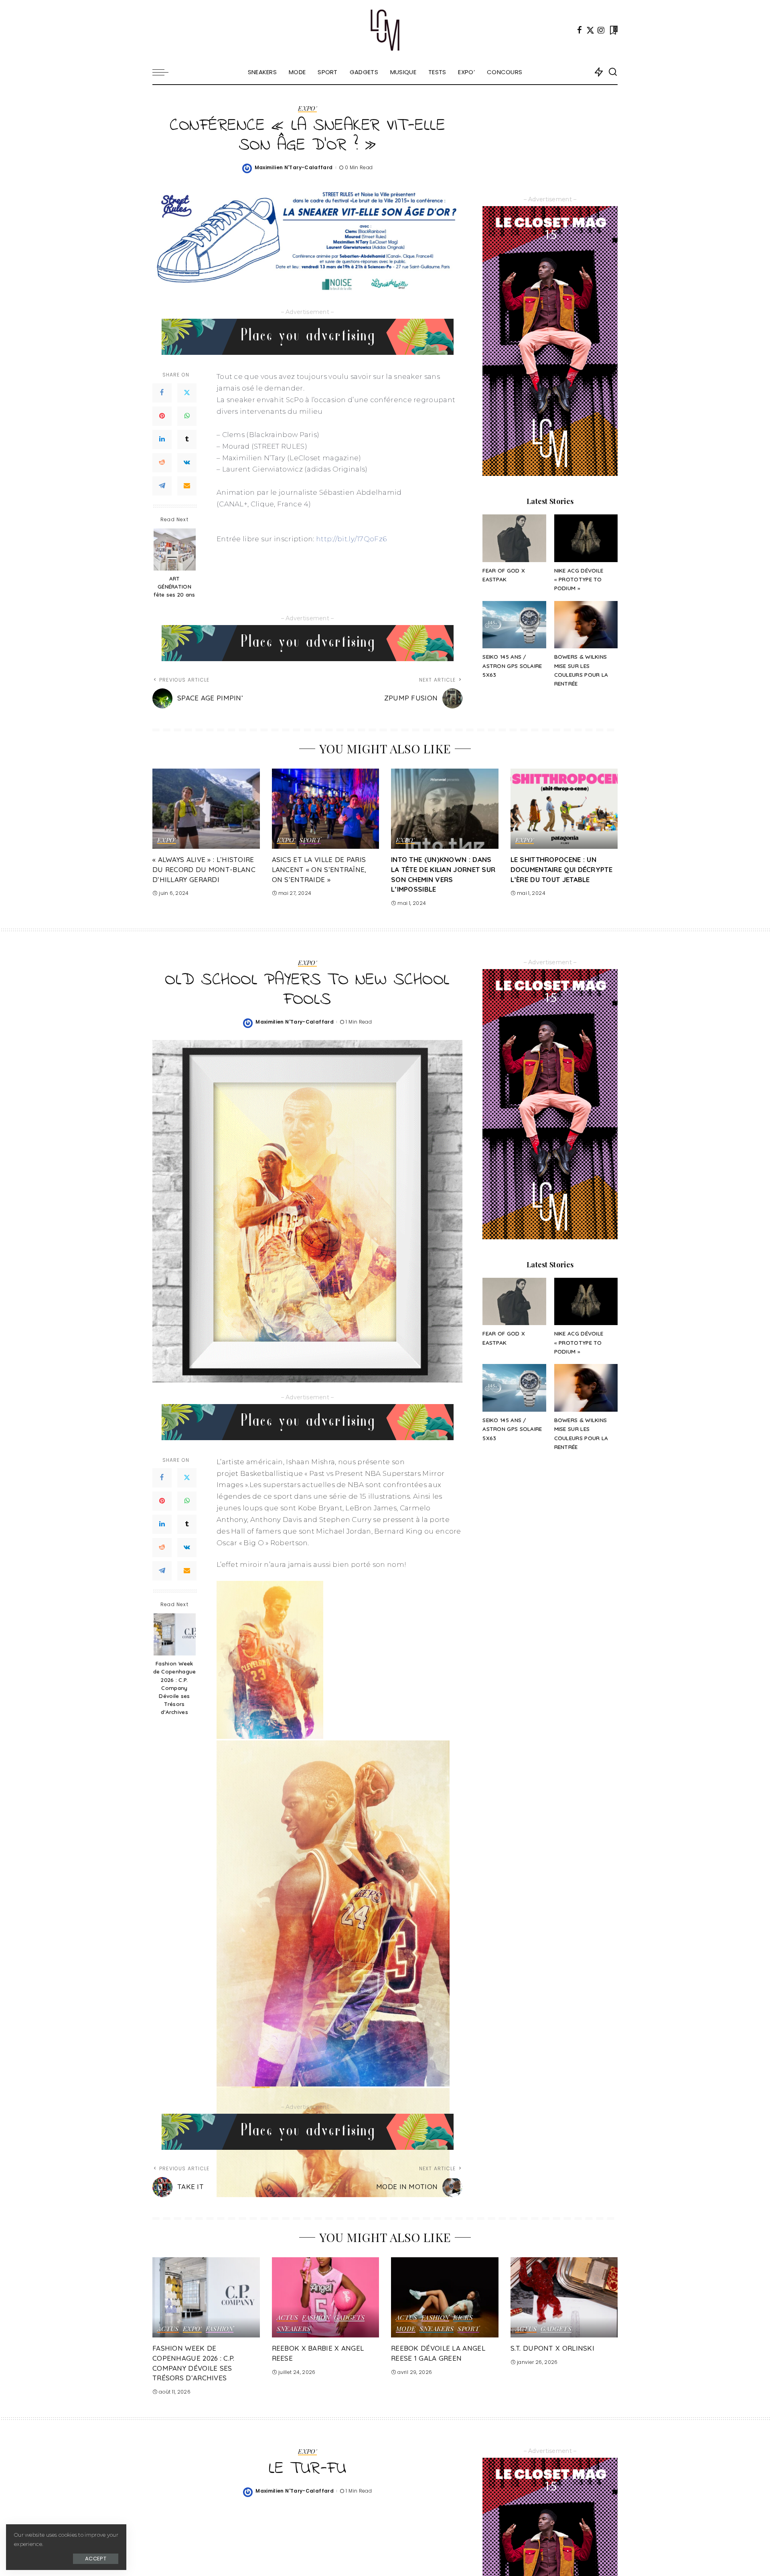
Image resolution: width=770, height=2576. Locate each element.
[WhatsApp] (187, 416)
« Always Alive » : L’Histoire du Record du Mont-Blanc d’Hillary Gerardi (204, 869)
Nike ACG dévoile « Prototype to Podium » (579, 579)
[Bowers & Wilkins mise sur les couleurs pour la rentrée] (586, 625)
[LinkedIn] (162, 439)
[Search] (613, 72)
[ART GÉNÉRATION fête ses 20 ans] (175, 549)
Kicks (463, 2318)
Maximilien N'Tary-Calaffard (294, 167)
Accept (96, 2559)
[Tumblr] (187, 439)
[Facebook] (580, 30)
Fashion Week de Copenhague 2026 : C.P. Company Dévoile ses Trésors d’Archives (175, 1688)
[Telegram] (162, 486)
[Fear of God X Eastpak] (514, 538)
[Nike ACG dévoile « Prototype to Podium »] (586, 538)
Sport (310, 840)
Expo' (307, 109)
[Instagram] (601, 30)
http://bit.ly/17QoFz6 (351, 539)
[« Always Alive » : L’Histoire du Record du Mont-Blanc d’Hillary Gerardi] (206, 809)
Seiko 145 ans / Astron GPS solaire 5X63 (512, 666)
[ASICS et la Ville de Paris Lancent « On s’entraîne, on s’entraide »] (326, 809)
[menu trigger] (164, 72)
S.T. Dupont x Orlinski (553, 2348)
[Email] (187, 486)
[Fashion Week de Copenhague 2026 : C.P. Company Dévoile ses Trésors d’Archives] (175, 1634)
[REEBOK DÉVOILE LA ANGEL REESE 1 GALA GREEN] (445, 2298)
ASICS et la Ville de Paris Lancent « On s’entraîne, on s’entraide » (319, 869)
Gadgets (350, 2318)
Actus (168, 2329)
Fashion (220, 2329)
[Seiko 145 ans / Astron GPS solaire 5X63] (514, 625)
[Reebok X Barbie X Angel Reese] (326, 2298)
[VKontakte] (187, 463)
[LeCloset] (385, 30)
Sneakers (294, 2329)
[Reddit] (162, 463)
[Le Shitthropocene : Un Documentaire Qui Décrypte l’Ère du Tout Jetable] (564, 809)
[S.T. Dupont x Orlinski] (564, 2298)
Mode (406, 2329)
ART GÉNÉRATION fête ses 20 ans (174, 587)
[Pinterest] (162, 416)
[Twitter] (590, 30)
